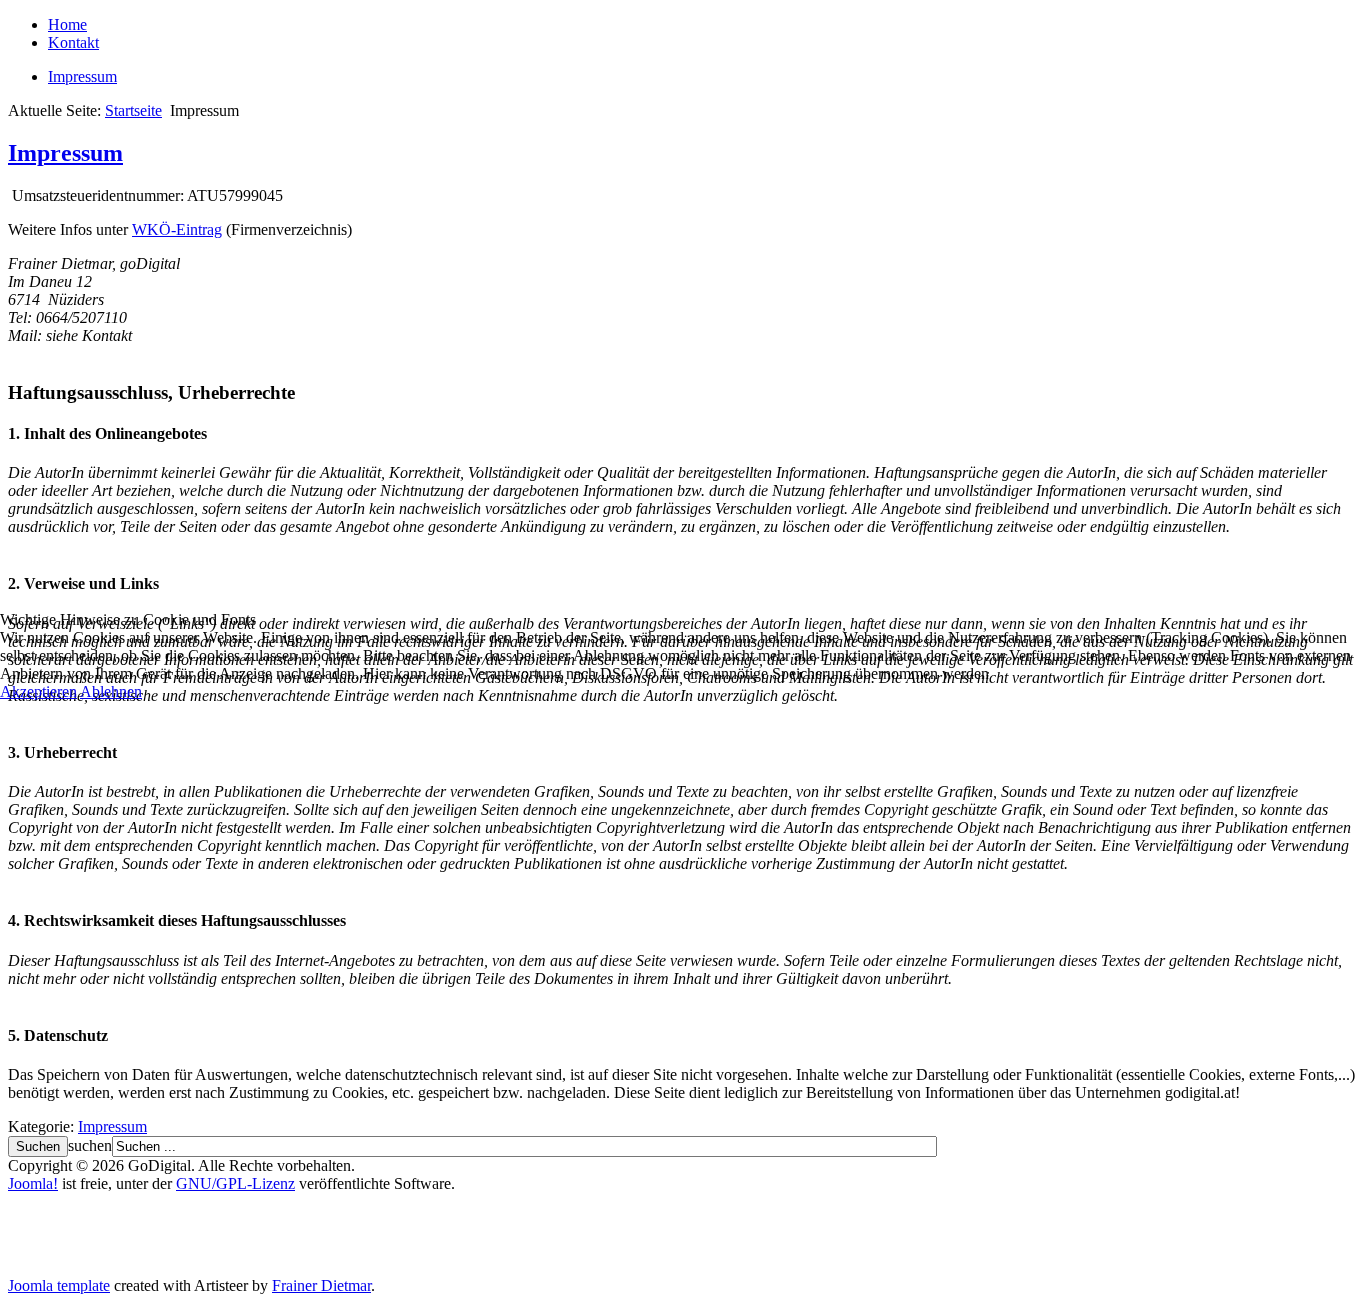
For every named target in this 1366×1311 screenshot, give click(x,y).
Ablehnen (111, 691)
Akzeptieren (38, 691)
